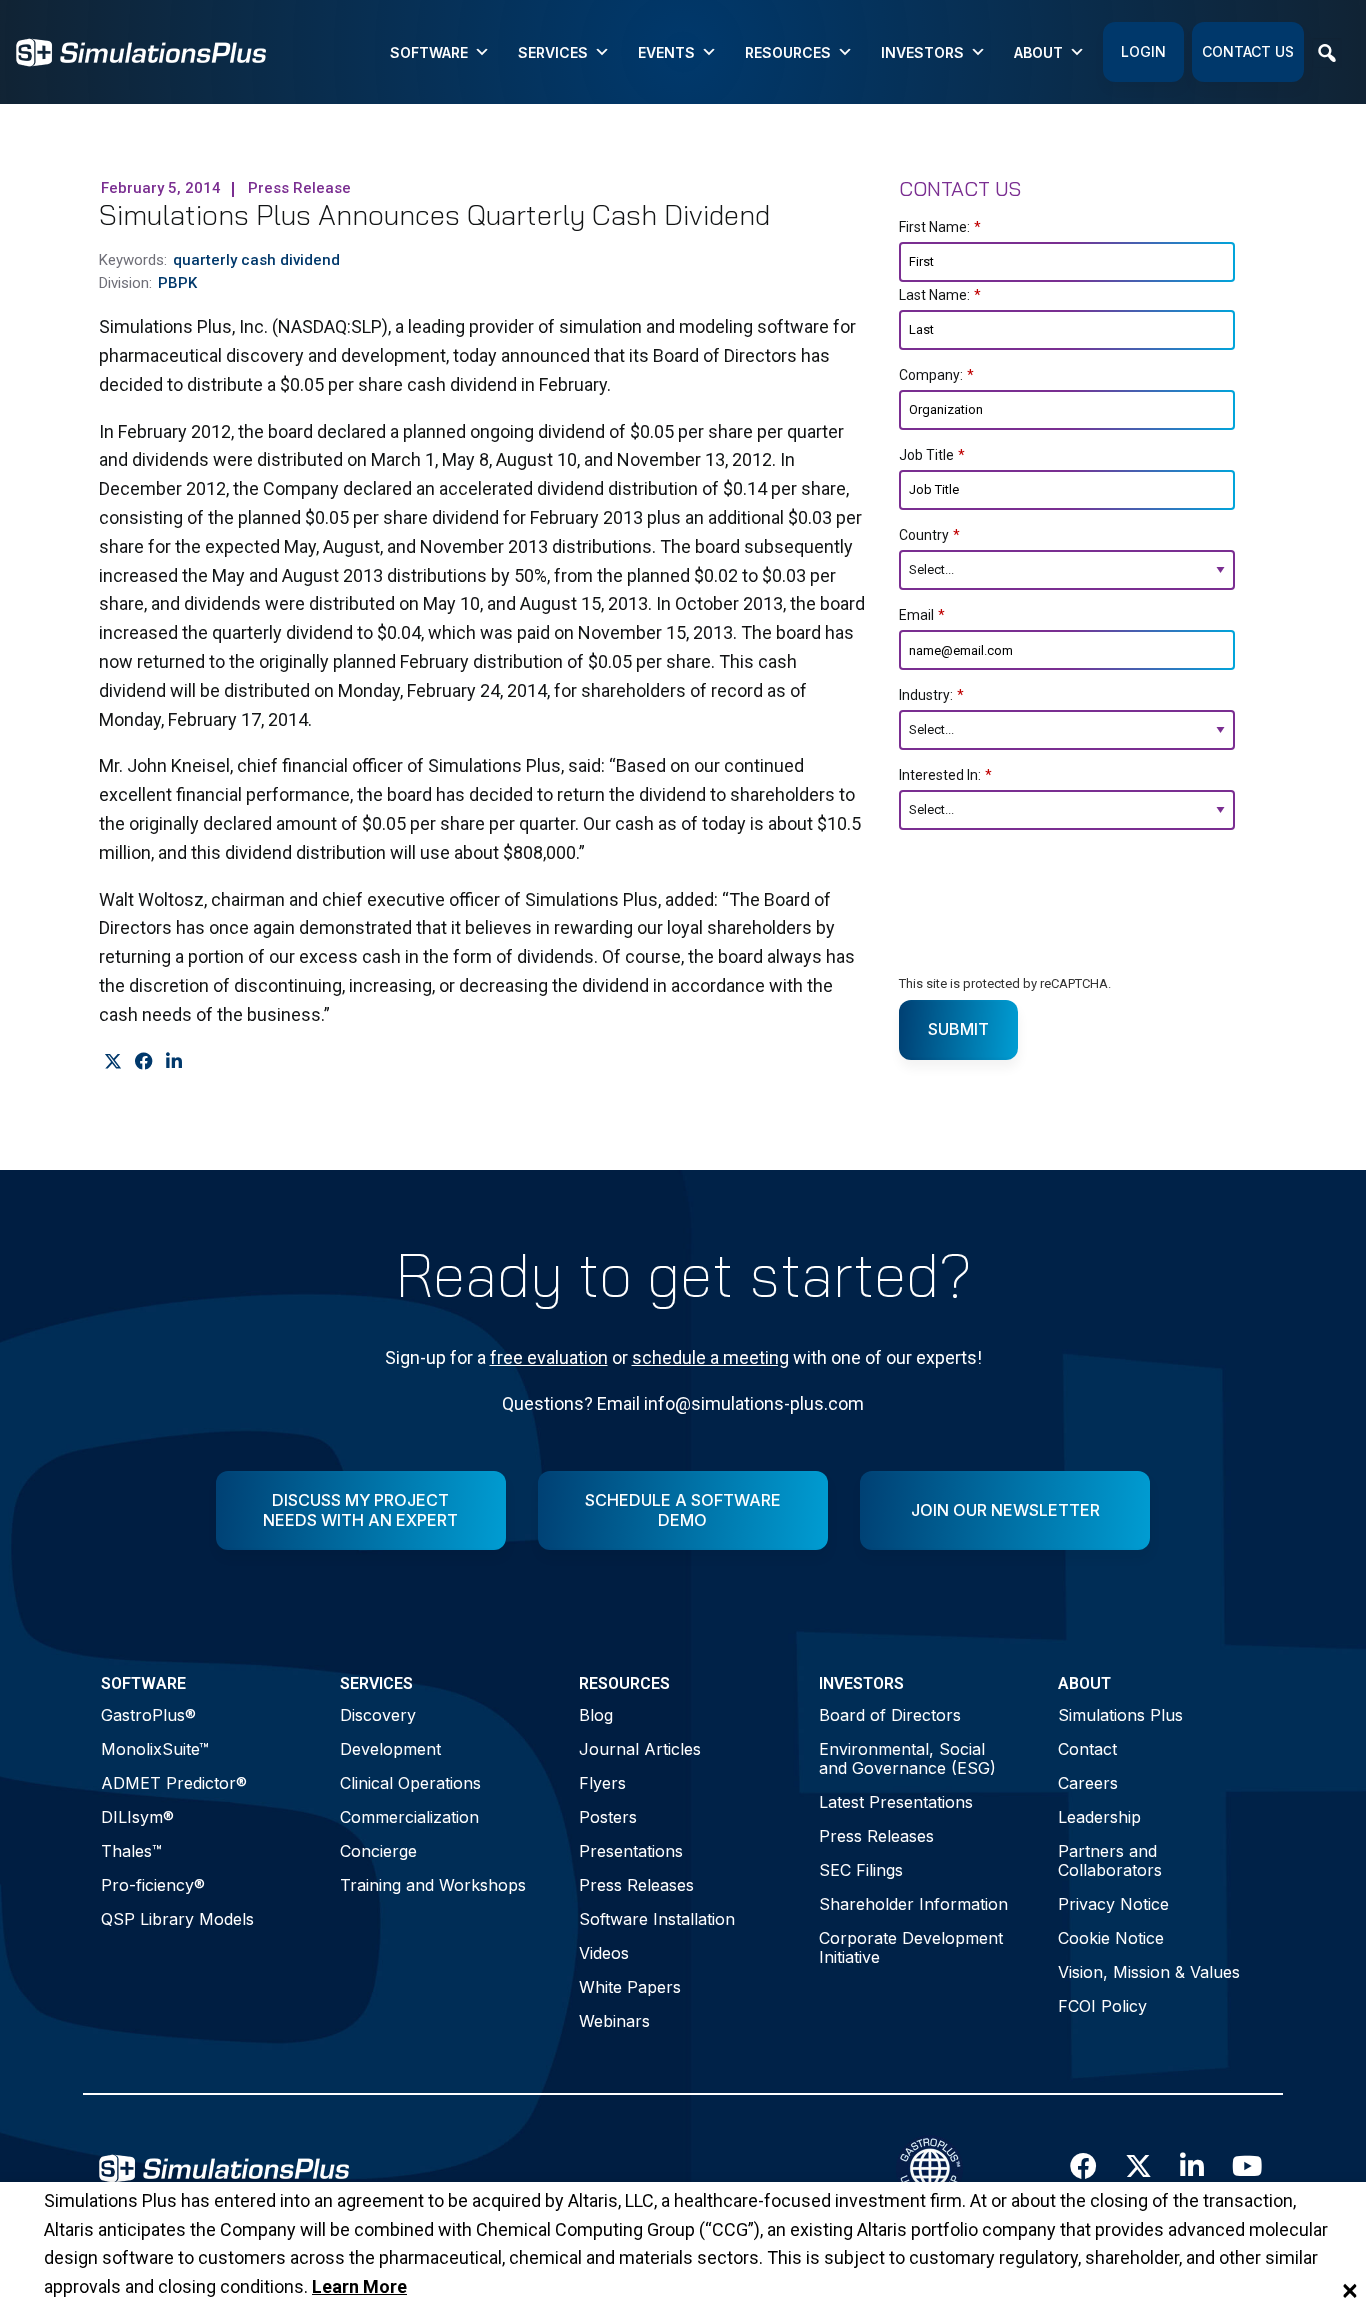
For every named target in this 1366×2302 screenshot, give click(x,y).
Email (922, 615)
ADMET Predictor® (174, 1783)
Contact (1087, 1749)
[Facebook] (143, 1062)
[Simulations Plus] (141, 50)
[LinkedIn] (173, 1062)
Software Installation (657, 1919)
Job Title (932, 455)
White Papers (630, 1987)
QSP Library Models (177, 1919)
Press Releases (636, 1885)
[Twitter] (112, 1062)
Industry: (931, 695)
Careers (1088, 1783)
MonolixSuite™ (155, 1749)
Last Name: (940, 295)
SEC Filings (861, 1870)
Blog (596, 1715)
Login (1143, 51)
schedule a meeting (710, 1357)
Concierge (378, 1851)
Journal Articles (640, 1749)
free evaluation (549, 1357)
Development (390, 1749)
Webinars (614, 2021)
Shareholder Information (913, 1904)
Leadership (1099, 1817)
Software (429, 52)
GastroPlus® (148, 1715)
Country (929, 535)
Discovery (378, 1715)
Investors (922, 52)
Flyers (602, 1783)
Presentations (631, 1851)
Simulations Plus (1120, 1715)
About (1038, 52)
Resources (788, 52)
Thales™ (131, 1851)
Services (553, 52)
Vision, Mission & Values (1149, 1972)
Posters (608, 1817)
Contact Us (1248, 51)
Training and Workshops (433, 1885)
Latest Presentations (896, 1802)
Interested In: (945, 775)
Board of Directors (890, 1715)
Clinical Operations (410, 1783)
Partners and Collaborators (1110, 1860)
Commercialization (409, 1817)
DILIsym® (137, 1817)
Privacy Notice (1113, 1904)
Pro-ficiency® (153, 1885)
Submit (958, 1029)
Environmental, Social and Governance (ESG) (907, 1758)
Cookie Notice (1111, 1938)
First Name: (940, 227)
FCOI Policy (1102, 2006)
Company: (936, 375)
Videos (604, 1953)
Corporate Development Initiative (911, 1947)
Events (666, 52)
